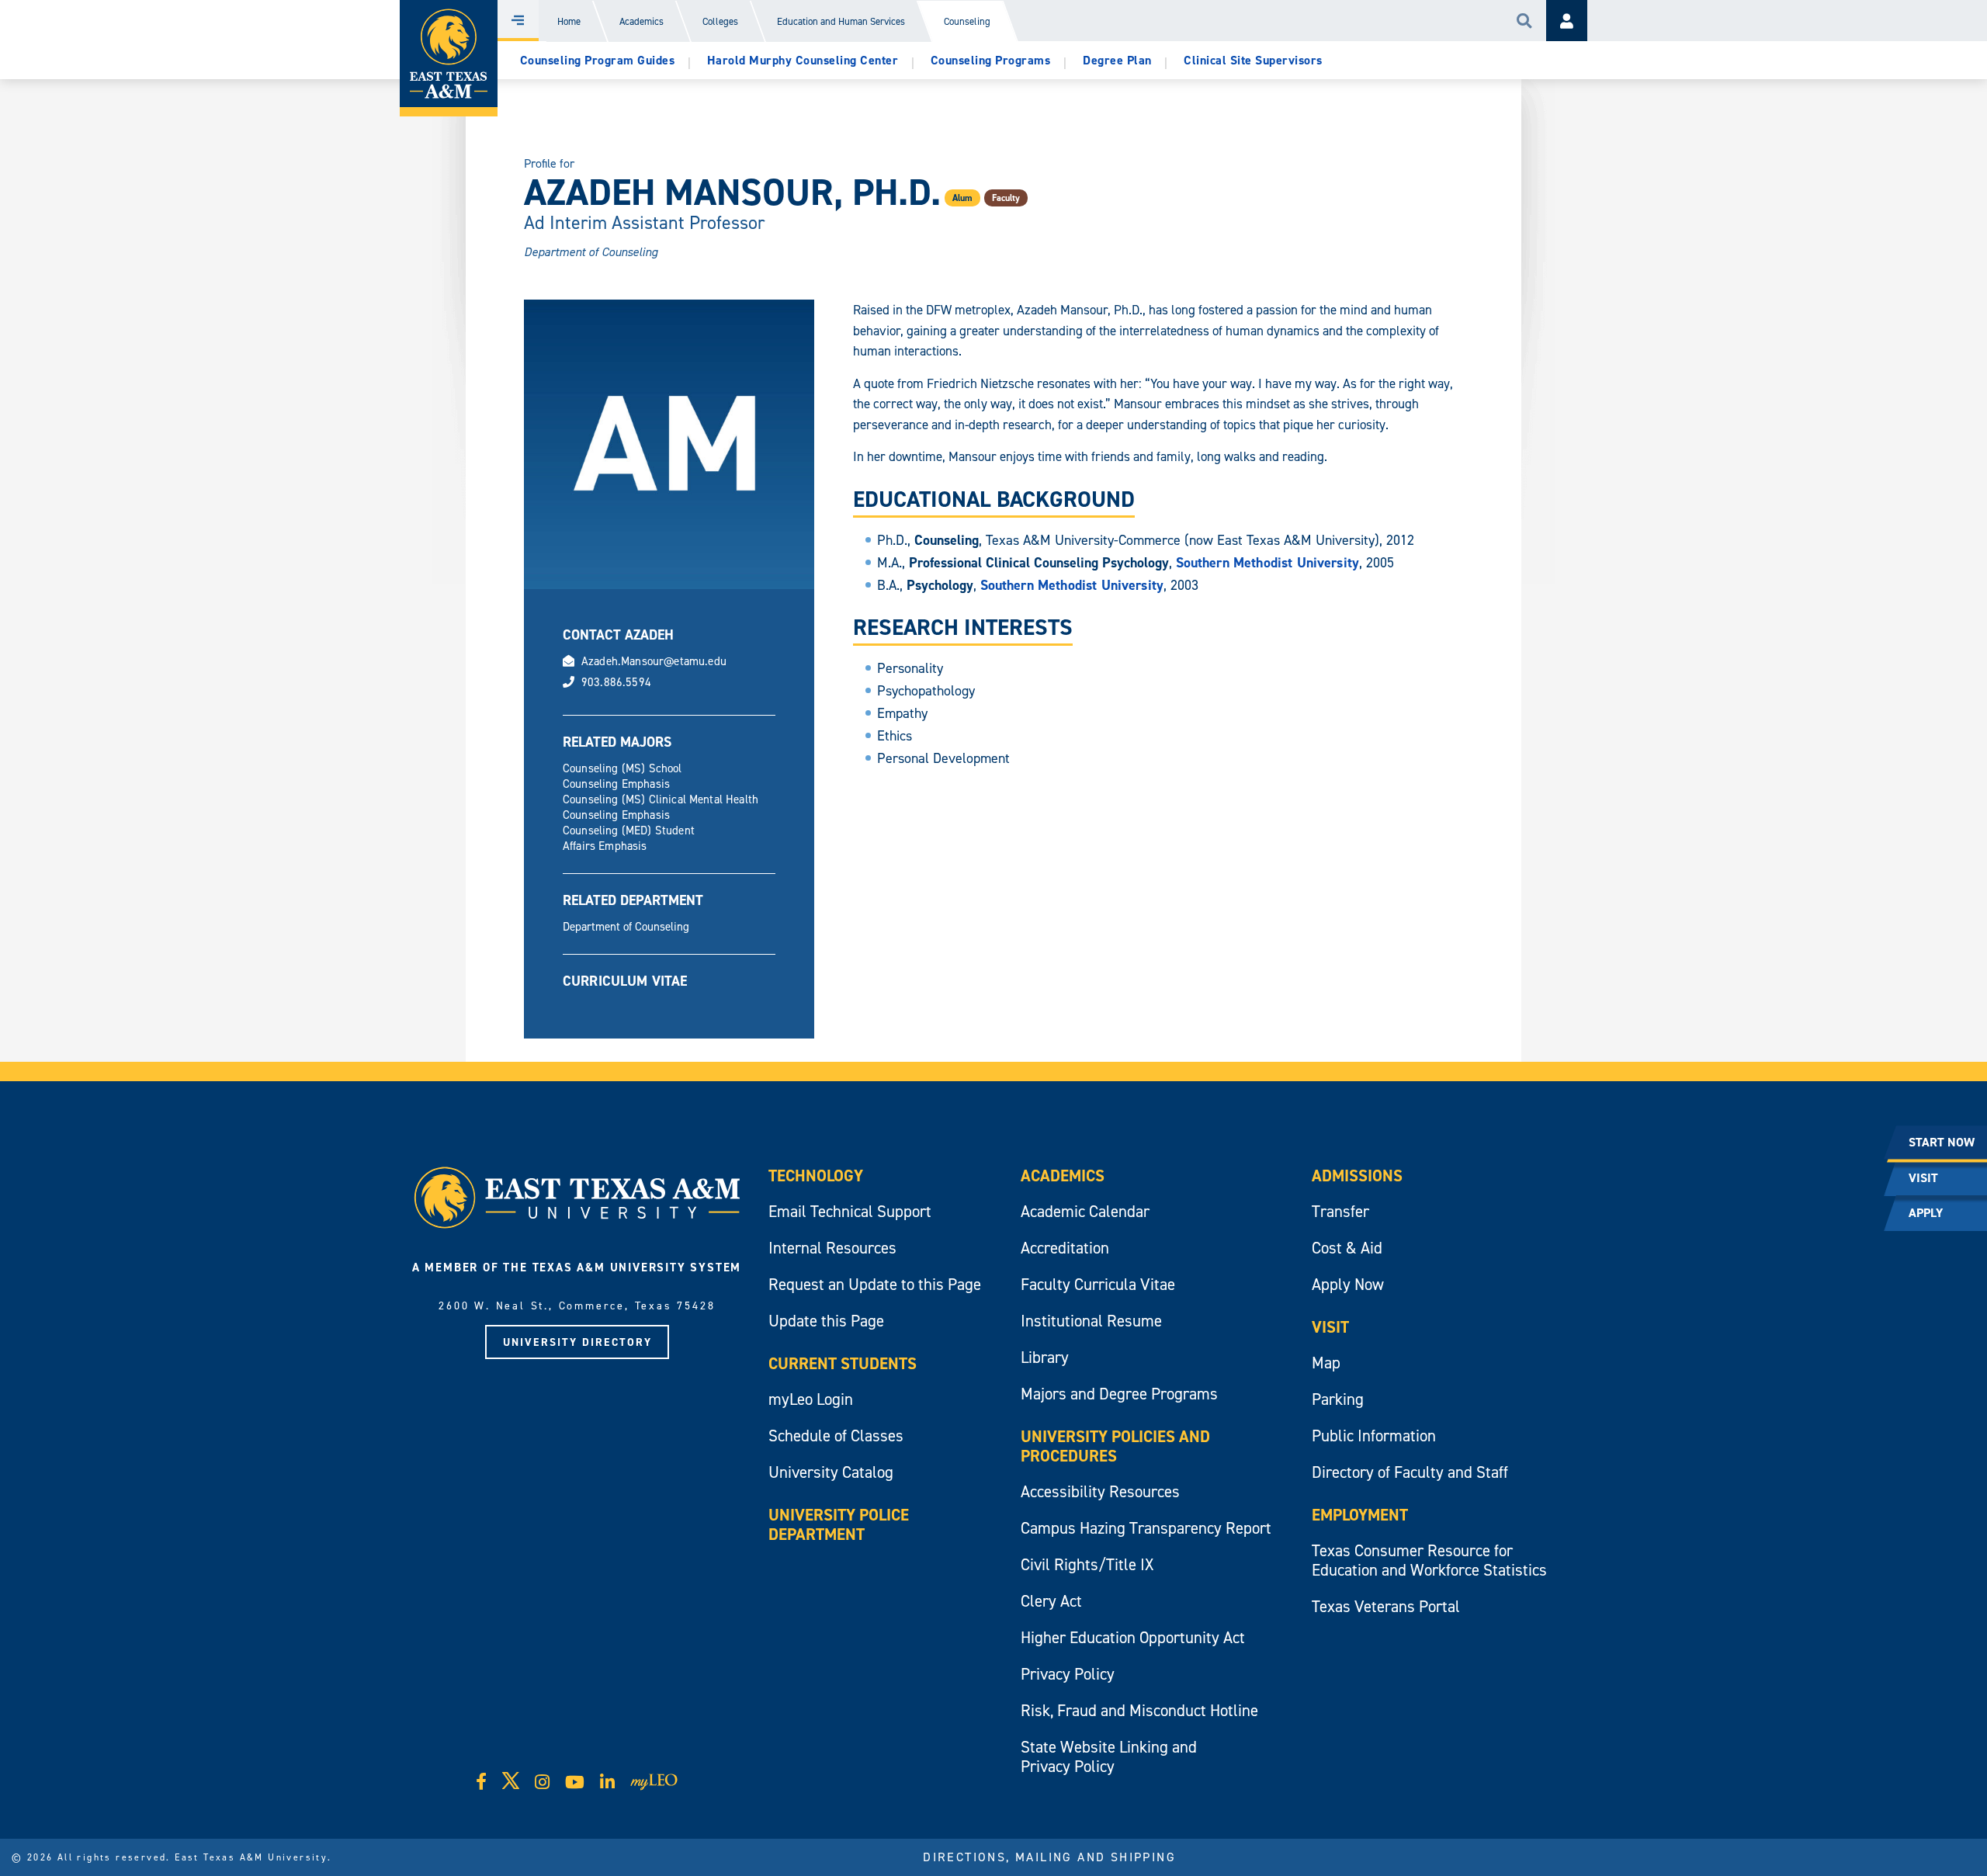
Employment (1360, 1515)
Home (569, 21)
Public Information (1374, 1436)
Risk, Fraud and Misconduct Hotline (1139, 1710)
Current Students (843, 1363)
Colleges (720, 21)
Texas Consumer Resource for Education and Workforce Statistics (1429, 1560)
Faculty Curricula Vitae (1098, 1284)
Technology (816, 1176)
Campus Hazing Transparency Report (1146, 1528)
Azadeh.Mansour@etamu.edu (654, 661)
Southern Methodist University (1268, 562)
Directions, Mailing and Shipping (1049, 1857)
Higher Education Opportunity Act (1133, 1637)
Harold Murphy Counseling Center (803, 60)
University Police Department (839, 1524)
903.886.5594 (616, 682)
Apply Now (1348, 1284)
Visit (1330, 1327)
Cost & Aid (1347, 1248)
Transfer (1340, 1211)
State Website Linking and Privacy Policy (1109, 1756)
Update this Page (826, 1321)
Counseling (967, 21)
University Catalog (831, 1472)
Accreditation (1065, 1248)
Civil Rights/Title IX (1087, 1564)
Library (1045, 1357)
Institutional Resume (1091, 1321)
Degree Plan (1117, 60)
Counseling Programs (991, 60)
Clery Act (1051, 1601)
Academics (642, 21)
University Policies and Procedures (1115, 1446)
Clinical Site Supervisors (1253, 60)
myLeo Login (811, 1399)
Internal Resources (832, 1248)
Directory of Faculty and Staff (1410, 1472)
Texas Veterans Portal (1386, 1606)
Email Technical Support (850, 1211)
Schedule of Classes (836, 1436)
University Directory (577, 1342)
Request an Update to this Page (875, 1284)
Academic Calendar (1085, 1211)
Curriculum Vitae (625, 981)
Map (1326, 1363)
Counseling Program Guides (598, 60)
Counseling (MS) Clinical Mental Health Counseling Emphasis (661, 807)
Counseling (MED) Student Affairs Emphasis (629, 838)
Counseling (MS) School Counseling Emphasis (622, 776)
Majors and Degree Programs (1119, 1394)
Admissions (1357, 1176)
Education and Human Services (841, 21)
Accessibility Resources (1100, 1491)
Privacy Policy (1068, 1674)
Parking (1338, 1399)
